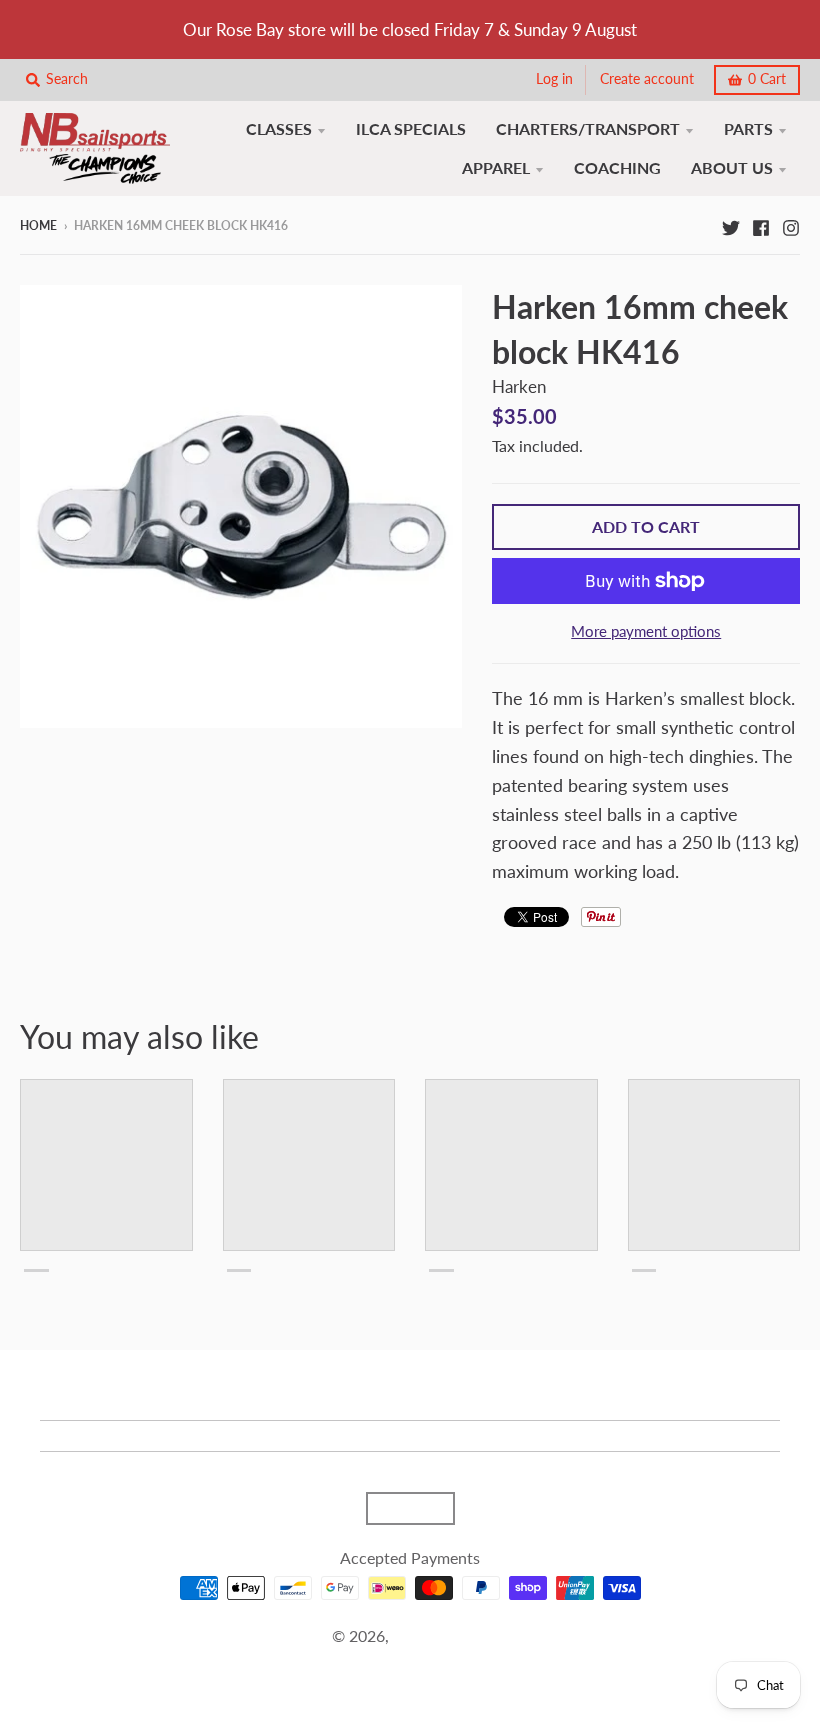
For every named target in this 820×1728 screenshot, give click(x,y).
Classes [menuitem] (279, 128)
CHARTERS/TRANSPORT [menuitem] (588, 128)
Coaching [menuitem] (617, 167)
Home (38, 225)
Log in (554, 79)
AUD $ (400, 1508)
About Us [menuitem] (732, 167)
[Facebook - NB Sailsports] (761, 225)
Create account (647, 79)
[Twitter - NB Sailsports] (731, 225)
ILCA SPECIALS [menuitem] (411, 128)
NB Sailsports (440, 1635)
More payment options (646, 631)
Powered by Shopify (410, 1661)
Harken (519, 386)
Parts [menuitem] (748, 128)
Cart (767, 79)
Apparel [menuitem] (496, 167)
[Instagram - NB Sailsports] (791, 225)
